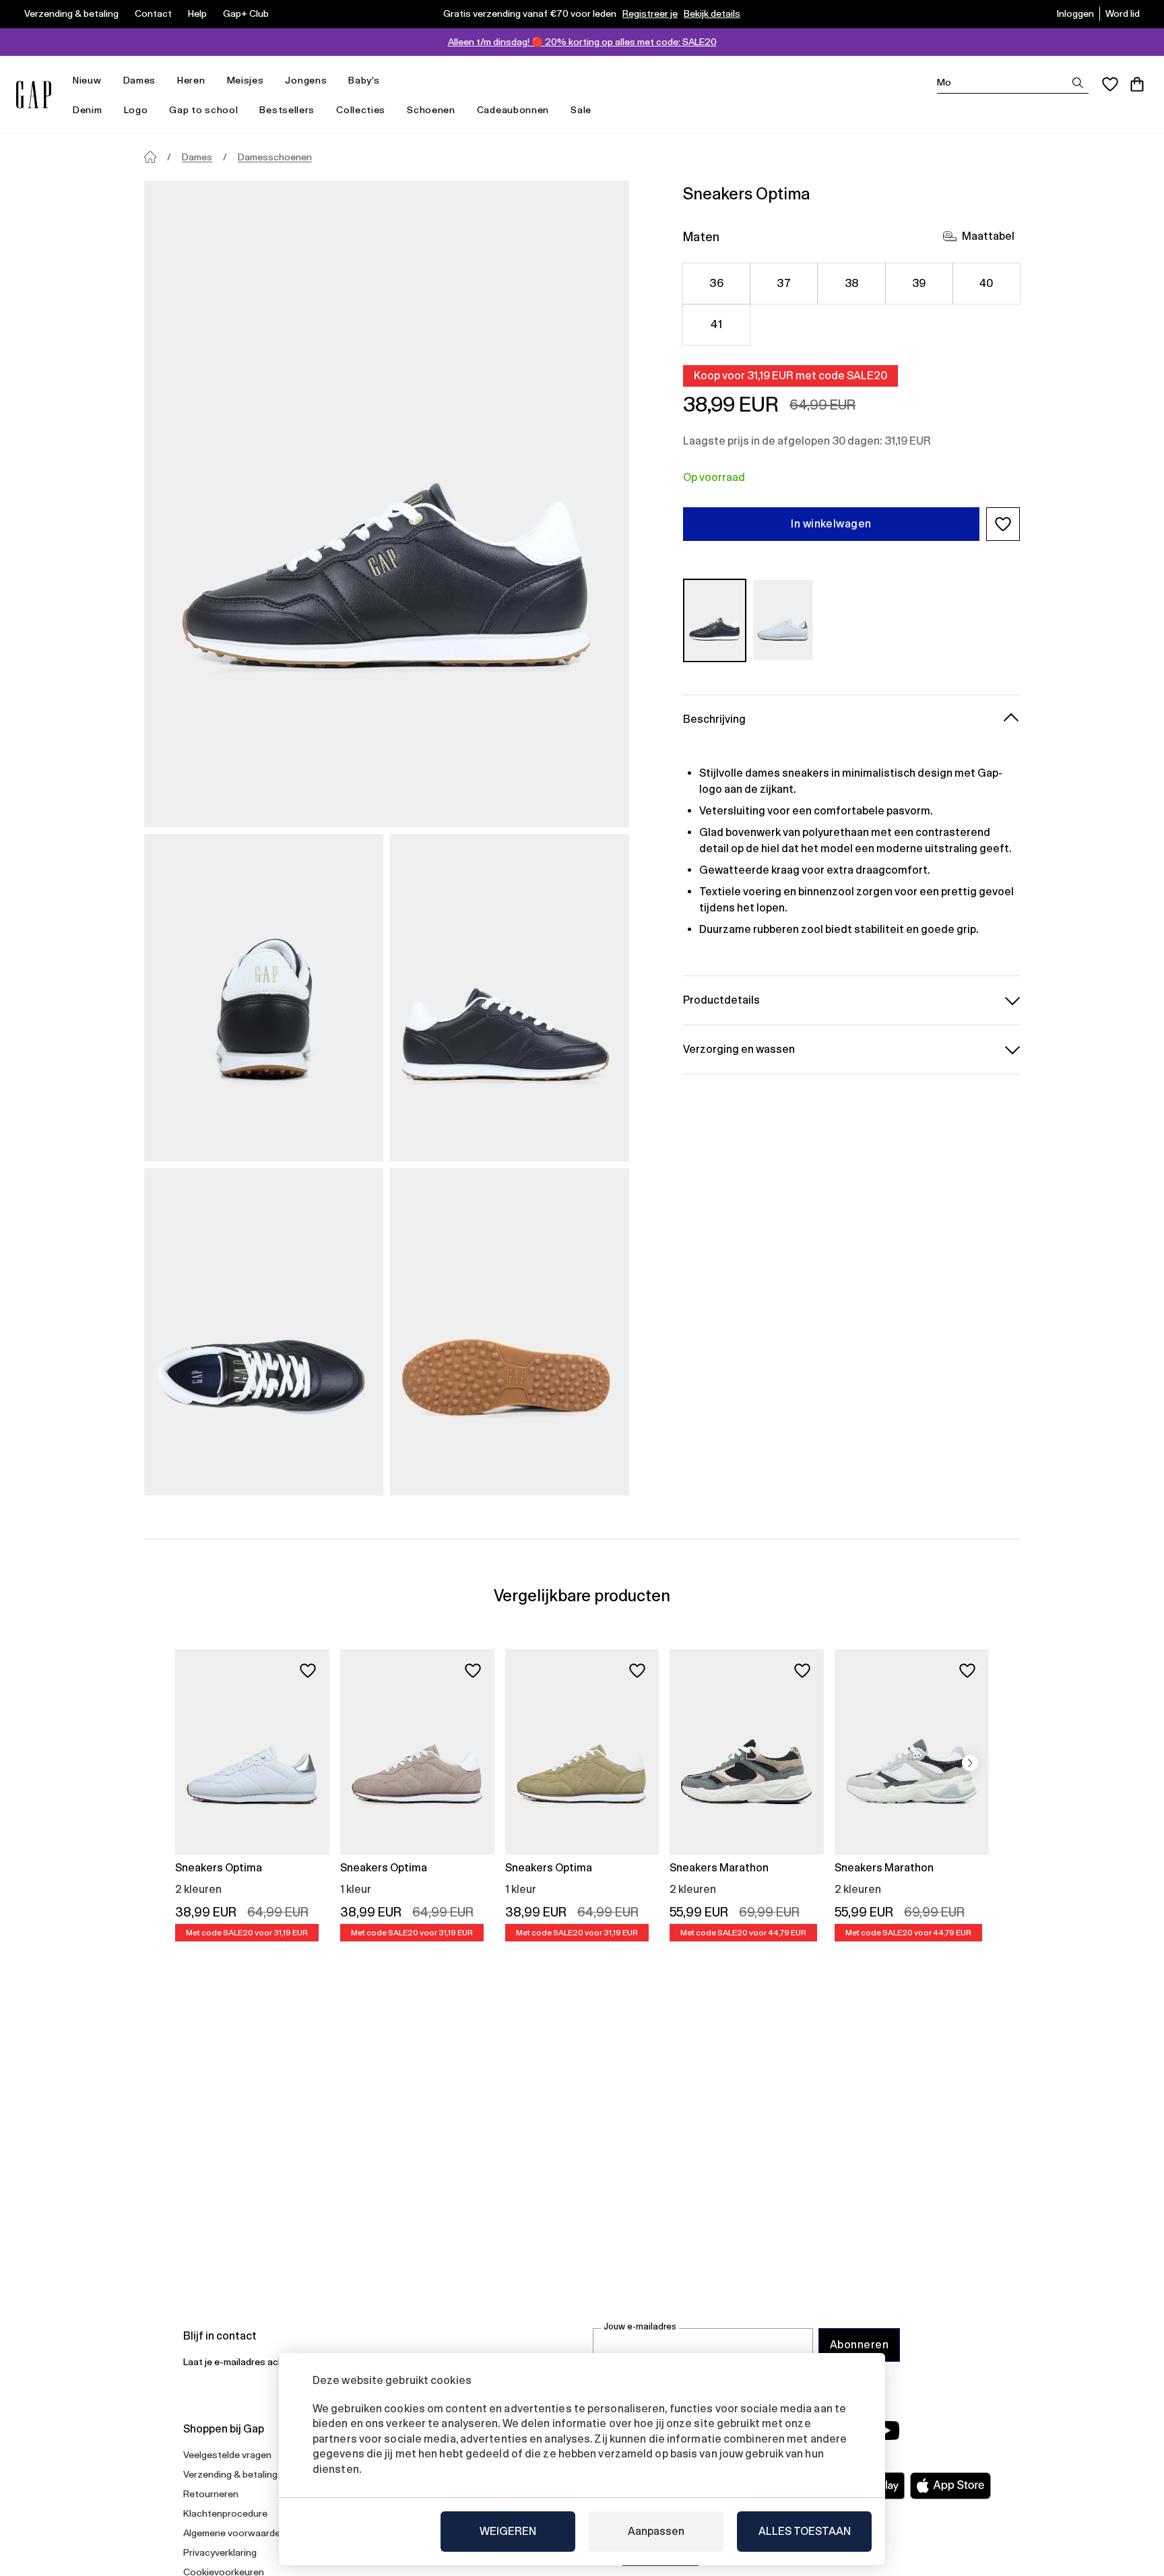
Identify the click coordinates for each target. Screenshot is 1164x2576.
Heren (191, 80)
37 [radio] (784, 283)
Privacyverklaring (220, 2552)
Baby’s (364, 80)
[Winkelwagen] (1137, 84)
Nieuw (87, 80)
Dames (140, 80)
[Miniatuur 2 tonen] (510, 998)
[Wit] (783, 620)
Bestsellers (287, 110)
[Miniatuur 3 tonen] (264, 1332)
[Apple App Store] (950, 2486)
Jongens (306, 80)
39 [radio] (919, 283)
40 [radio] (987, 283)
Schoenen (431, 110)
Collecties (361, 110)
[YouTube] (886, 2430)
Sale (581, 110)
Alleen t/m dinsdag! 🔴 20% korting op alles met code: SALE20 (582, 42)
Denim (88, 110)
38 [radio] (852, 283)
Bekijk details (712, 13)
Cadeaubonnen (513, 110)
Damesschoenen (275, 157)
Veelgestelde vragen (227, 2455)
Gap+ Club (246, 13)
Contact (153, 13)
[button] (1003, 524)
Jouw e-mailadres (640, 2326)
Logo (136, 110)
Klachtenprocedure (225, 2513)
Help (197, 13)
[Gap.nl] (34, 95)
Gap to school (203, 110)
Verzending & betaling (71, 13)
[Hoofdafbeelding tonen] (387, 504)
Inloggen (1075, 13)
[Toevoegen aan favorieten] (308, 1671)
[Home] (150, 157)
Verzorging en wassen (739, 1049)
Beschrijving (714, 718)
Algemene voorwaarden (234, 2533)
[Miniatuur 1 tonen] (264, 998)
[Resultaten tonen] (1078, 83)
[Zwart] (715, 620)
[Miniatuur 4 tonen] (510, 1332)
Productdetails (721, 999)
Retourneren (211, 2494)
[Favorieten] (1110, 84)
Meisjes (246, 80)
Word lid (1123, 13)
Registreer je (650, 13)
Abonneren (859, 2345)
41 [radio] (716, 324)
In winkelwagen (831, 524)
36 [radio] (716, 283)
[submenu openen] (108, 80)
